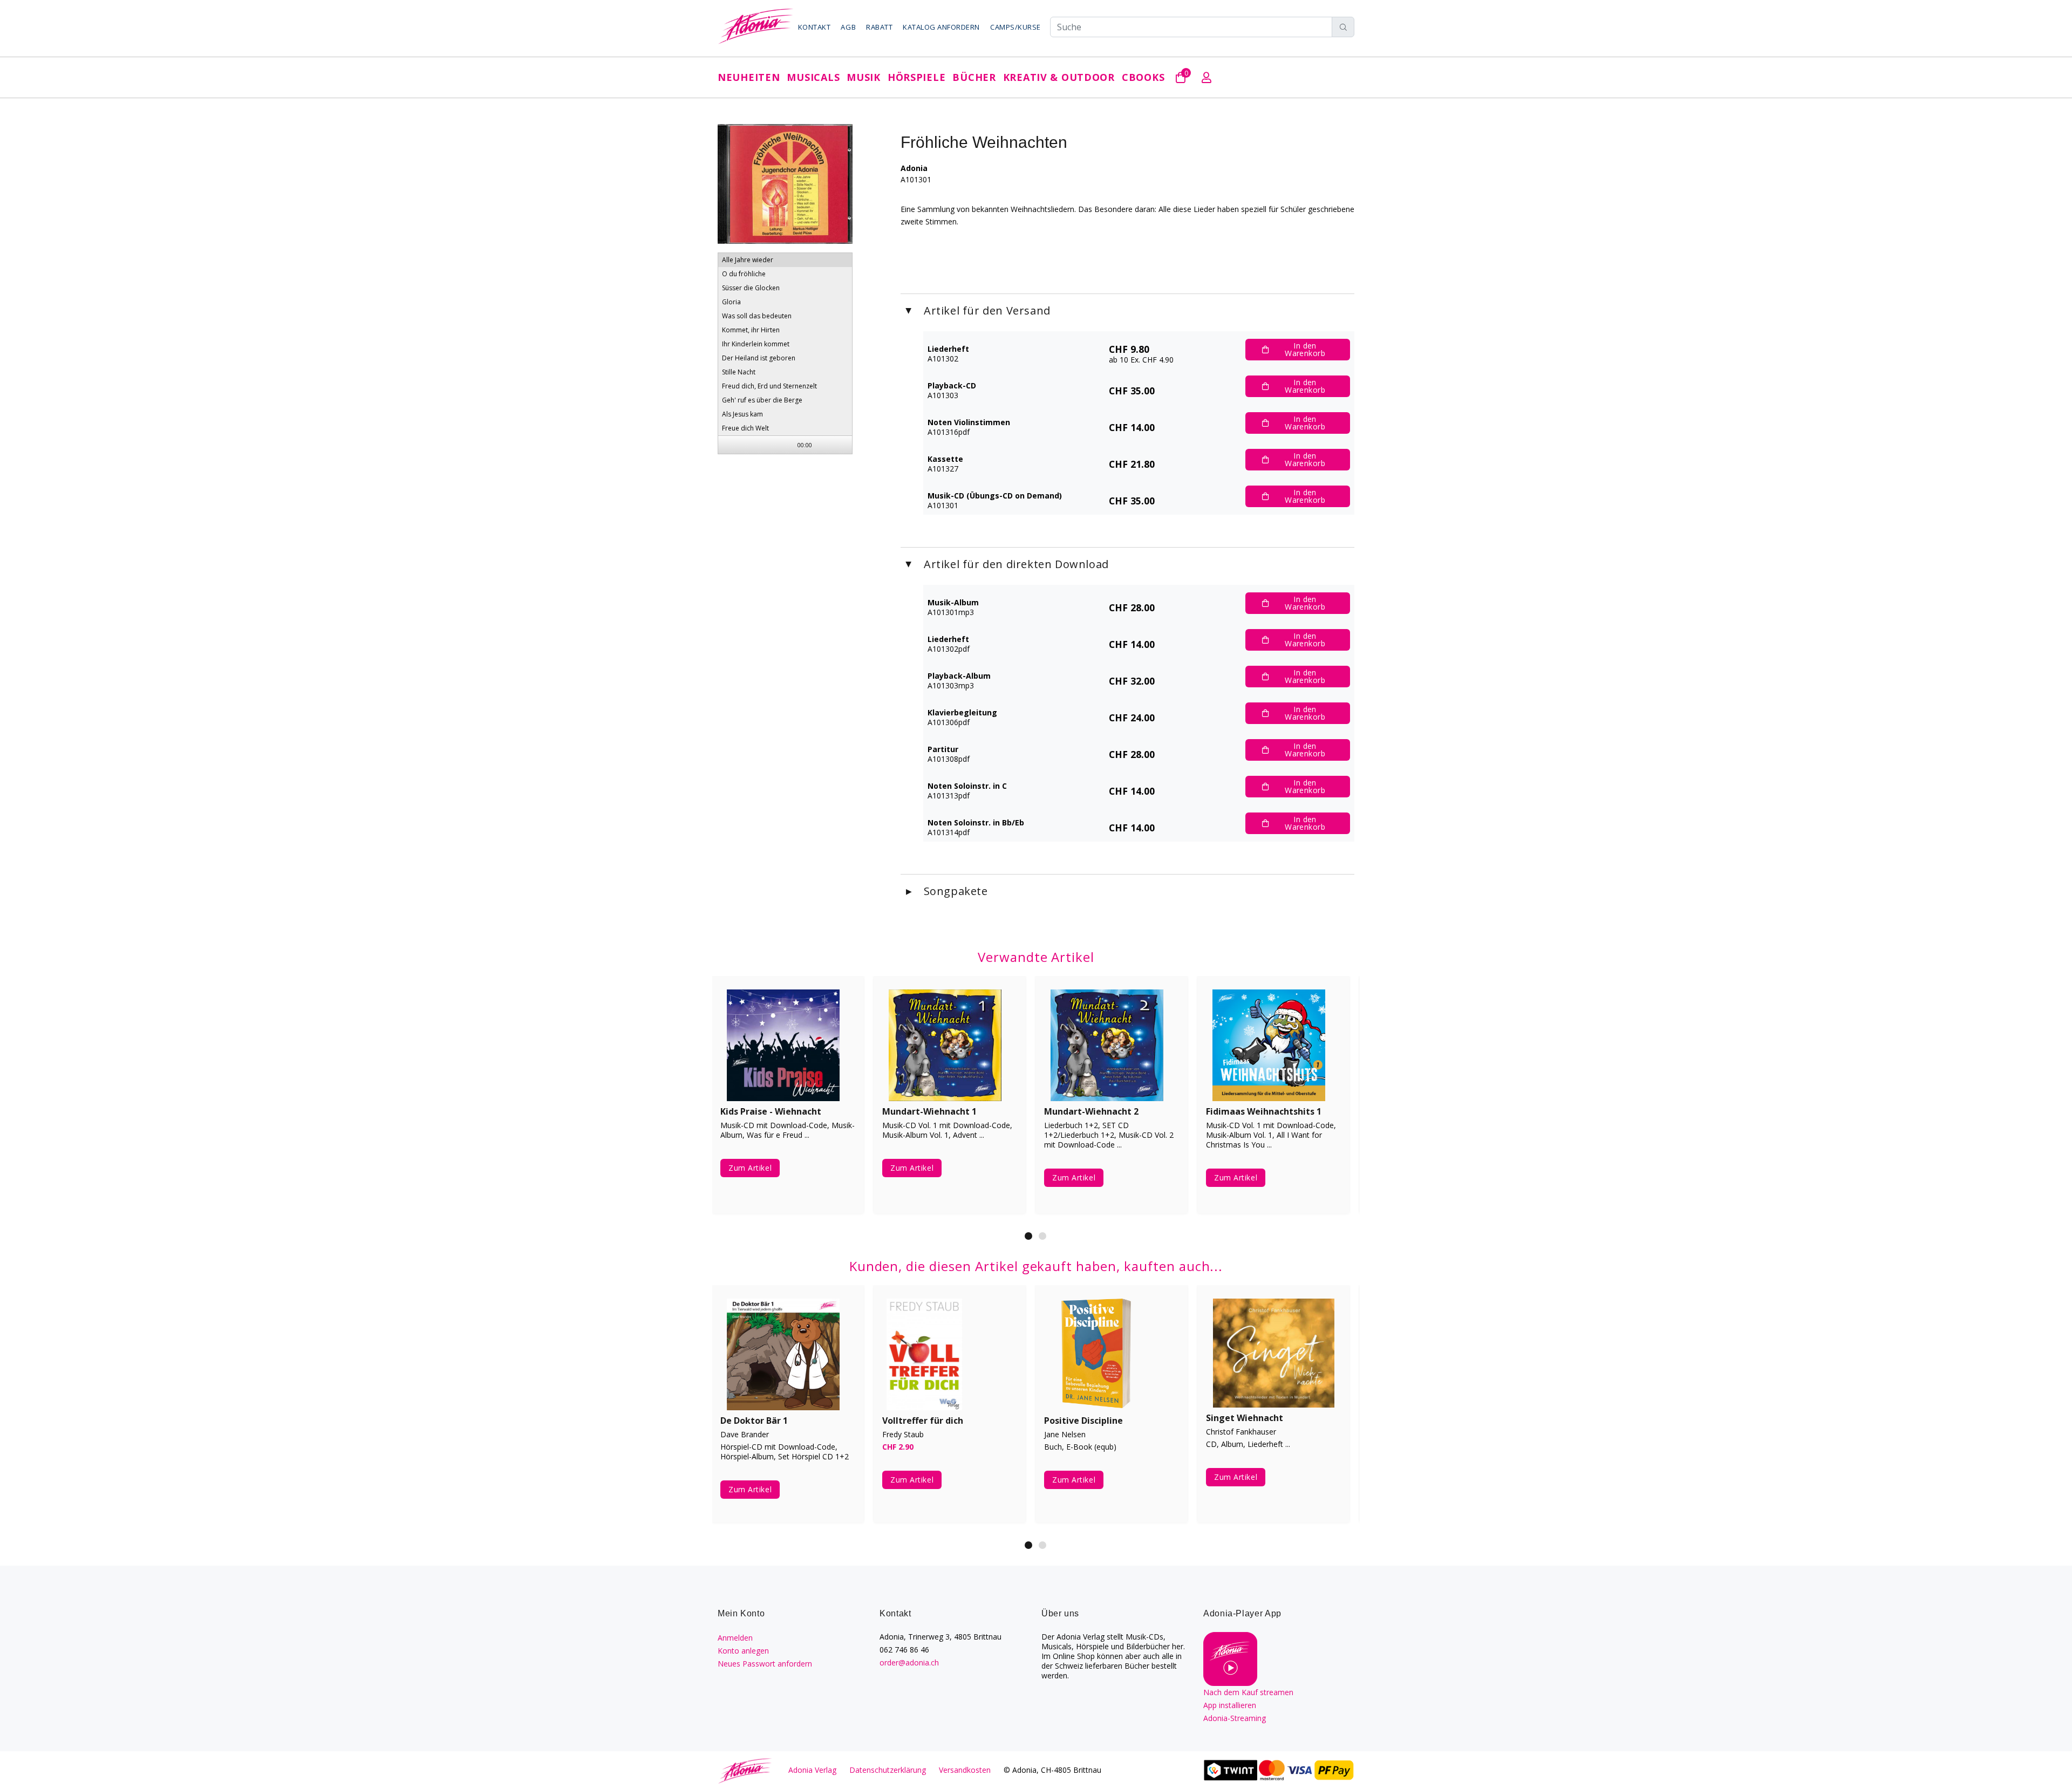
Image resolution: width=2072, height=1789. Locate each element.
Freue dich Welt (745, 428)
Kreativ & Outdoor (1059, 77)
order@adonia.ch (909, 1662)
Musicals (813, 77)
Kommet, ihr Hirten (751, 330)
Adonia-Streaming (1235, 1718)
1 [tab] (1028, 1236)
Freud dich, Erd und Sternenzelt (769, 386)
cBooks (1143, 77)
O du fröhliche (744, 274)
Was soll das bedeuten (757, 316)
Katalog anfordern (941, 27)
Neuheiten (749, 77)
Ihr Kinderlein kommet (756, 344)
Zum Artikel (750, 1177)
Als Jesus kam (742, 414)
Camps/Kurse (1015, 27)
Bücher (974, 77)
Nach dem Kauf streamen (1248, 1692)
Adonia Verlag (812, 1770)
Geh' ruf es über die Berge (762, 400)
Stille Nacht (739, 372)
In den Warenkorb (1305, 349)
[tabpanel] (788, 1103)
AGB (848, 27)
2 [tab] (1042, 1236)
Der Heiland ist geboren (759, 358)
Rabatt (879, 27)
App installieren (1230, 1705)
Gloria (731, 302)
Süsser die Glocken (751, 288)
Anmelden (735, 1638)
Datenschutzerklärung (888, 1770)
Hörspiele (916, 77)
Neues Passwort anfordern (765, 1664)
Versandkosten (965, 1770)
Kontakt (815, 27)
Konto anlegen (743, 1651)
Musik (864, 77)
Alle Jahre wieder (748, 260)
